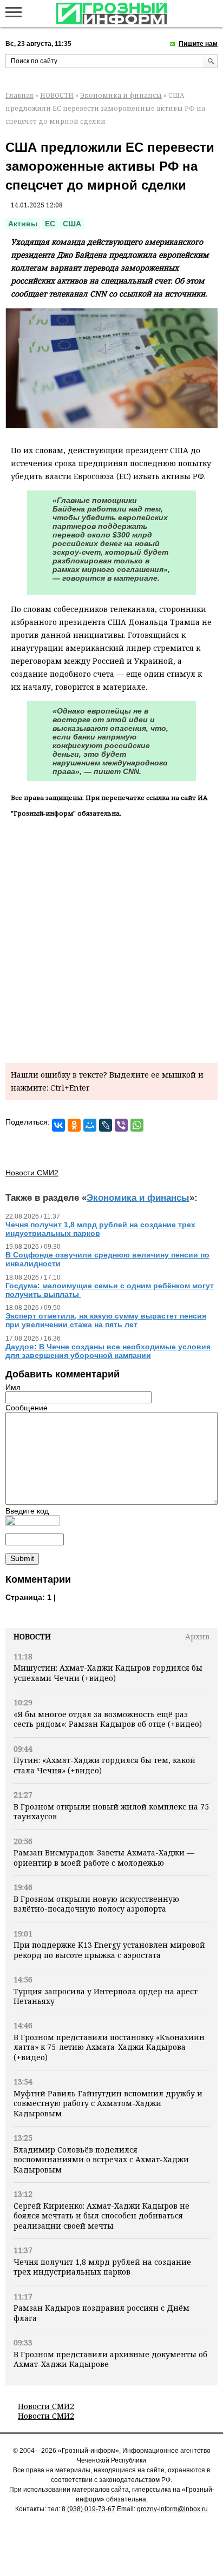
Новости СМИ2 (46, 2406)
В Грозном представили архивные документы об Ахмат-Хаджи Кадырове (110, 2359)
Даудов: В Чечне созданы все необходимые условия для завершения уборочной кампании (108, 1351)
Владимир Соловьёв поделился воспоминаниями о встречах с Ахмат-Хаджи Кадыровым (101, 2160)
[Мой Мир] (90, 1125)
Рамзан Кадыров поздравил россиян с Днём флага (101, 2313)
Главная (19, 95)
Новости (32, 1636)
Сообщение (27, 1408)
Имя (13, 1387)
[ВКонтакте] (58, 1125)
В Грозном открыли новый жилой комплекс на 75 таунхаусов (111, 1811)
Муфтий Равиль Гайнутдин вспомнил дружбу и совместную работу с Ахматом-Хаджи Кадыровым (108, 2103)
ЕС (50, 224)
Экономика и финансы (121, 95)
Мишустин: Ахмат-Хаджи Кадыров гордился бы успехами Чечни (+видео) (108, 1673)
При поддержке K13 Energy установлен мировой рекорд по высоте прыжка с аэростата (109, 1950)
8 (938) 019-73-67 (88, 2509)
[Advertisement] (111, 938)
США (72, 224)
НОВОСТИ (57, 95)
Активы (23, 224)
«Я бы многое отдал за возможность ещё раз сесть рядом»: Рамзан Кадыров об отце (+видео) (108, 1719)
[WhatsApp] (137, 1125)
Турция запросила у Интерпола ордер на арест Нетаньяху (106, 1996)
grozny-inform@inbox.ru (172, 2509)
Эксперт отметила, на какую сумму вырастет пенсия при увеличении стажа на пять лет (106, 1320)
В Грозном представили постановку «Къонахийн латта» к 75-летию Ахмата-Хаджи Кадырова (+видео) (109, 2047)
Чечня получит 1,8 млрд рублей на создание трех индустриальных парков (102, 2267)
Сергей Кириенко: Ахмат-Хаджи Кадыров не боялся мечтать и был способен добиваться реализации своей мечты (101, 2216)
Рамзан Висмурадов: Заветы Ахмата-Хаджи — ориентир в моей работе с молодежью (104, 1857)
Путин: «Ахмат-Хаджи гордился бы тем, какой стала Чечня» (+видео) (104, 1765)
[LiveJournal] (106, 1125)
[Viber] (121, 1125)
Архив (197, 1636)
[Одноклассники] (74, 1125)
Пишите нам (198, 44)
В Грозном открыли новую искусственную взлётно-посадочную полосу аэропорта (96, 1904)
